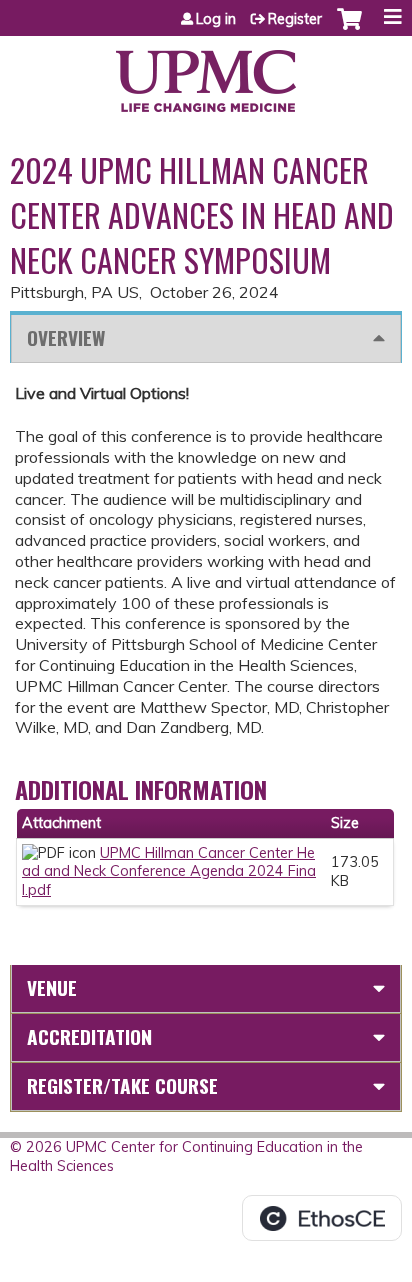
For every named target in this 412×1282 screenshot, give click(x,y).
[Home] (206, 74)
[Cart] (349, 29)
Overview (66, 337)
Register (295, 19)
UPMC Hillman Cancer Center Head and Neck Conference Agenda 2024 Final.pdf (169, 871)
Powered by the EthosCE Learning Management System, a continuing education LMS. (322, 1218)
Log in (216, 19)
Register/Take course (122, 1085)
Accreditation (89, 1036)
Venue (52, 987)
